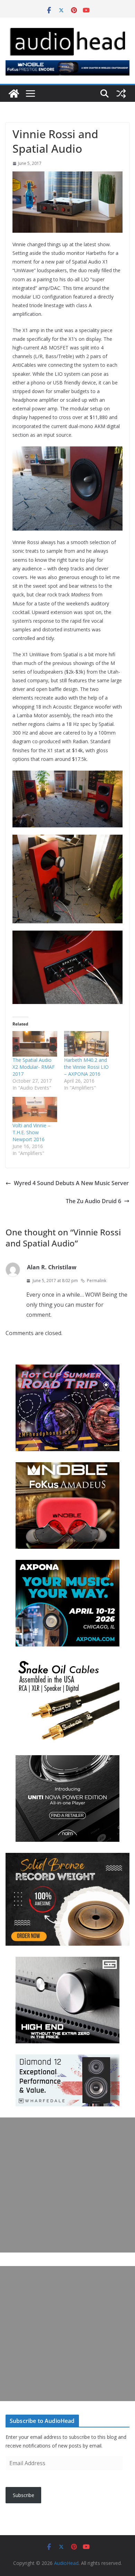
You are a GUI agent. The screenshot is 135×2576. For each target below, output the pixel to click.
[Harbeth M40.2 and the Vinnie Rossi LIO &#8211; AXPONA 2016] (86, 1044)
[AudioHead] (14, 94)
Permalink (97, 1281)
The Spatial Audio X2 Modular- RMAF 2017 (34, 1067)
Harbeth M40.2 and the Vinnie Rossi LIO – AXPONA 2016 (86, 1067)
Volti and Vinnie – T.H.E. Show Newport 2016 (31, 1132)
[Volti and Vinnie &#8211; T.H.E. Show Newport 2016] (35, 1110)
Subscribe (24, 2495)
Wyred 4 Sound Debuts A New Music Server (71, 1183)
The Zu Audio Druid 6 (93, 1201)
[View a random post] (121, 94)
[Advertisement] (67, 2185)
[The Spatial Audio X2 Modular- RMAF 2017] (35, 1044)
